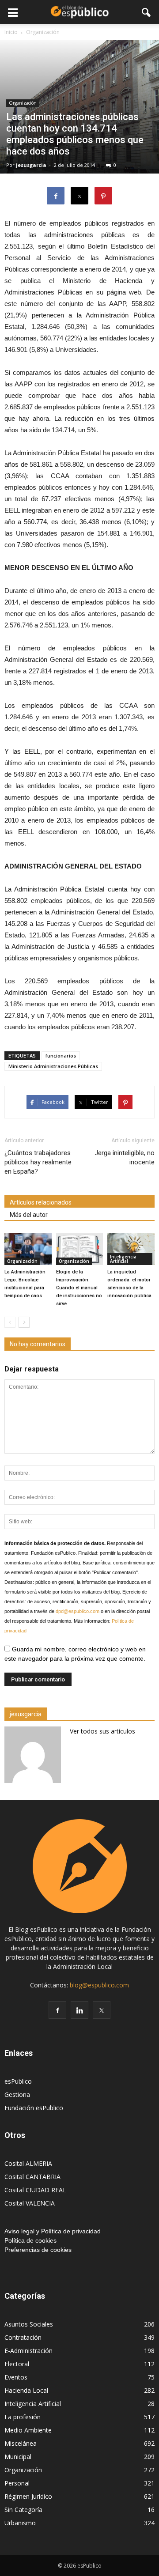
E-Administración (28, 2351)
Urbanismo (20, 2523)
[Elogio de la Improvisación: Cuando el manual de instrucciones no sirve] (80, 1249)
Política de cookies (30, 2240)
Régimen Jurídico (28, 2496)
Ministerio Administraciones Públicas (53, 1066)
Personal (17, 2483)
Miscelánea (21, 2443)
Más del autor (29, 1215)
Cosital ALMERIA (28, 2163)
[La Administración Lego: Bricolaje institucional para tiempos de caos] (28, 1249)
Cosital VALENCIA (30, 2203)
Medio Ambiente (28, 2430)
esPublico (18, 2081)
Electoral (17, 2364)
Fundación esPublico (34, 2108)
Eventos (16, 2377)
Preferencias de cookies (38, 2250)
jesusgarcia (31, 165)
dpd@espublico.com (78, 1611)
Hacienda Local (26, 2390)
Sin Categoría (23, 2510)
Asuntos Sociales (29, 2324)
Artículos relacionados (41, 1202)
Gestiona (17, 2094)
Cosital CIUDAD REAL (35, 2190)
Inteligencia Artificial (123, 1259)
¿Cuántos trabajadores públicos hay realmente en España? (38, 1162)
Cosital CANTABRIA (32, 2177)
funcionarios (61, 1056)
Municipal (18, 2457)
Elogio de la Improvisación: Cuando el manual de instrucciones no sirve (79, 1288)
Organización (23, 103)
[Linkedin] (79, 2010)
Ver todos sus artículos (102, 1731)
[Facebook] (57, 2010)
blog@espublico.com (99, 1985)
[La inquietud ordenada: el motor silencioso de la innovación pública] (131, 1249)
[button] (147, 12)
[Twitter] (102, 2010)
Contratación (23, 2337)
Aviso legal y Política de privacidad (53, 2231)
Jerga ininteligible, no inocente (125, 1158)
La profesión (23, 2417)
